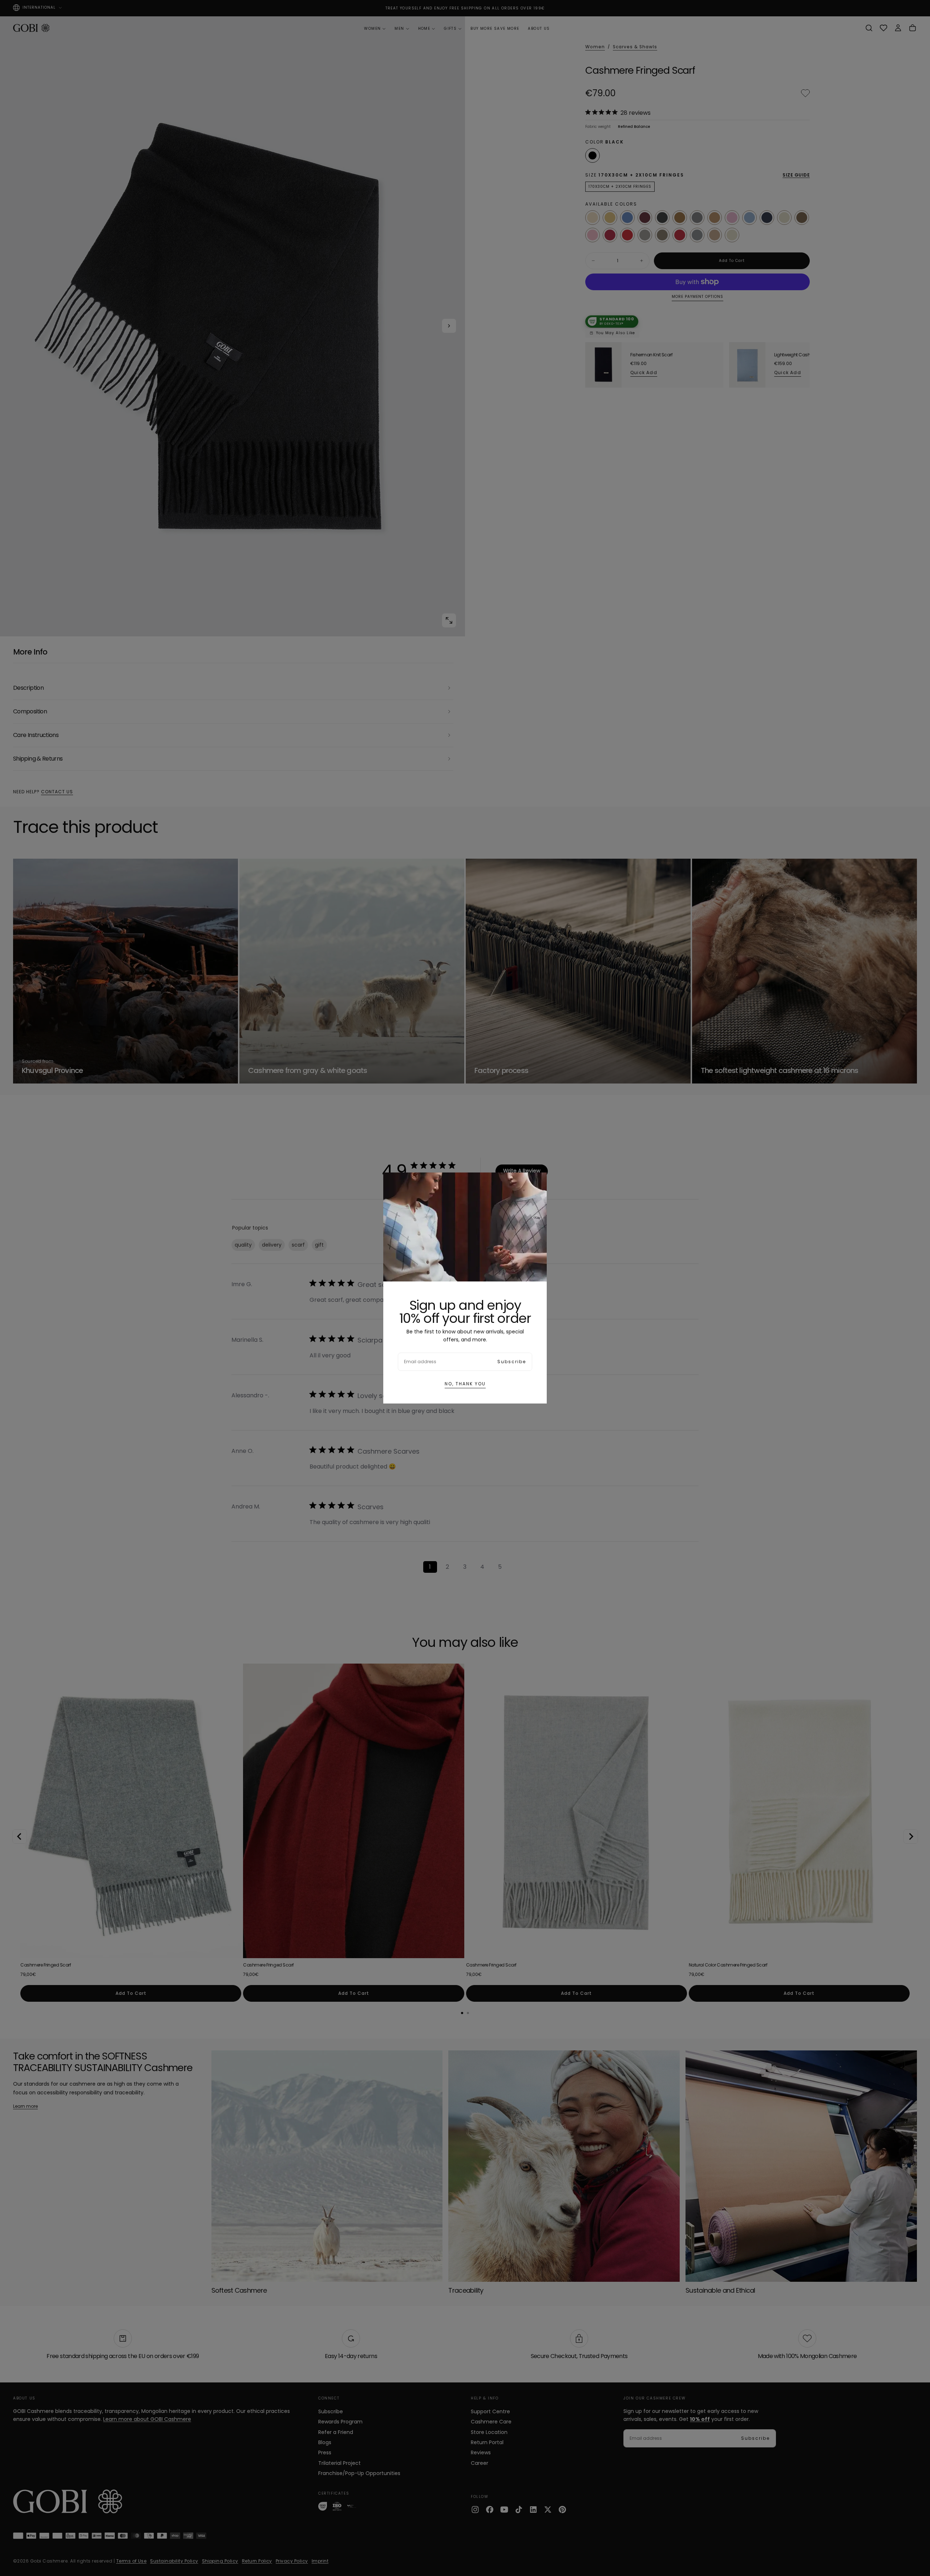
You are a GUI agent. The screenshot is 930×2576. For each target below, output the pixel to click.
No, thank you (465, 1384)
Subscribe (512, 1362)
